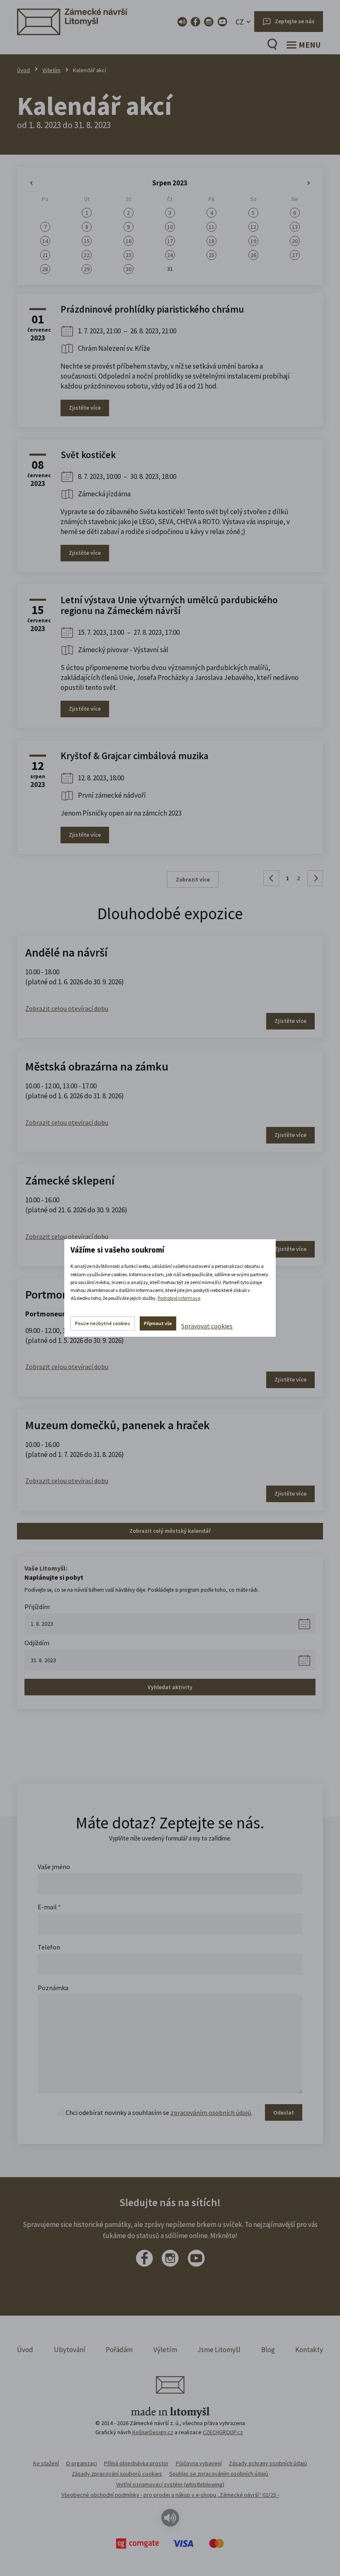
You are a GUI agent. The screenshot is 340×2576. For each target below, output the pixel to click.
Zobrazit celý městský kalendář (170, 1531)
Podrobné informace (179, 1298)
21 (45, 255)
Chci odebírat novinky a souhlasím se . (159, 2112)
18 (211, 241)
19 (253, 241)
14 (45, 241)
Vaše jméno (54, 1867)
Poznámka (53, 1988)
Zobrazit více (193, 879)
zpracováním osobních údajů (211, 2112)
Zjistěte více (85, 408)
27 (295, 255)
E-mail (49, 1907)
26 (253, 255)
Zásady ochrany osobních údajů (268, 2463)
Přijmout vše (158, 1323)
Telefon (49, 1947)
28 (45, 269)
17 (170, 241)
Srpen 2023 (170, 183)
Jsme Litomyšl (219, 2350)
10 (170, 227)
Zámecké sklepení (70, 1180)
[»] (295, 183)
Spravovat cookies (207, 1326)
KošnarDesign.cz (153, 2432)
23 (129, 255)
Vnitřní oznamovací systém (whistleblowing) (170, 2484)
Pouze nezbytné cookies (103, 1323)
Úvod (23, 70)
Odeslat (284, 2112)
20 (295, 241)
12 (253, 227)
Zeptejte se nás (295, 21)
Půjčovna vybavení (199, 2463)
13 (295, 227)
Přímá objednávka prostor (136, 2463)
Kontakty (309, 2350)
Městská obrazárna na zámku (97, 1066)
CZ (240, 22)
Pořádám (119, 2350)
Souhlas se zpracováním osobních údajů (219, 2474)
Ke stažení (46, 2463)
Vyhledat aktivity (170, 1687)
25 (211, 255)
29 (87, 269)
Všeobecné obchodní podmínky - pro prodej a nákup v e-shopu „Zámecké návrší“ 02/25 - (170, 2495)
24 (170, 255)
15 (87, 241)
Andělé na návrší (66, 952)
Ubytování (70, 2350)
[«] (45, 183)
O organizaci (81, 2463)
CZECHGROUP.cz (223, 2432)
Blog (268, 2350)
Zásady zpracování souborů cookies (117, 2474)
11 (211, 227)
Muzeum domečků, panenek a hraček (118, 1425)
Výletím (51, 70)
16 (129, 241)
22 (87, 255)
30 (129, 269)
